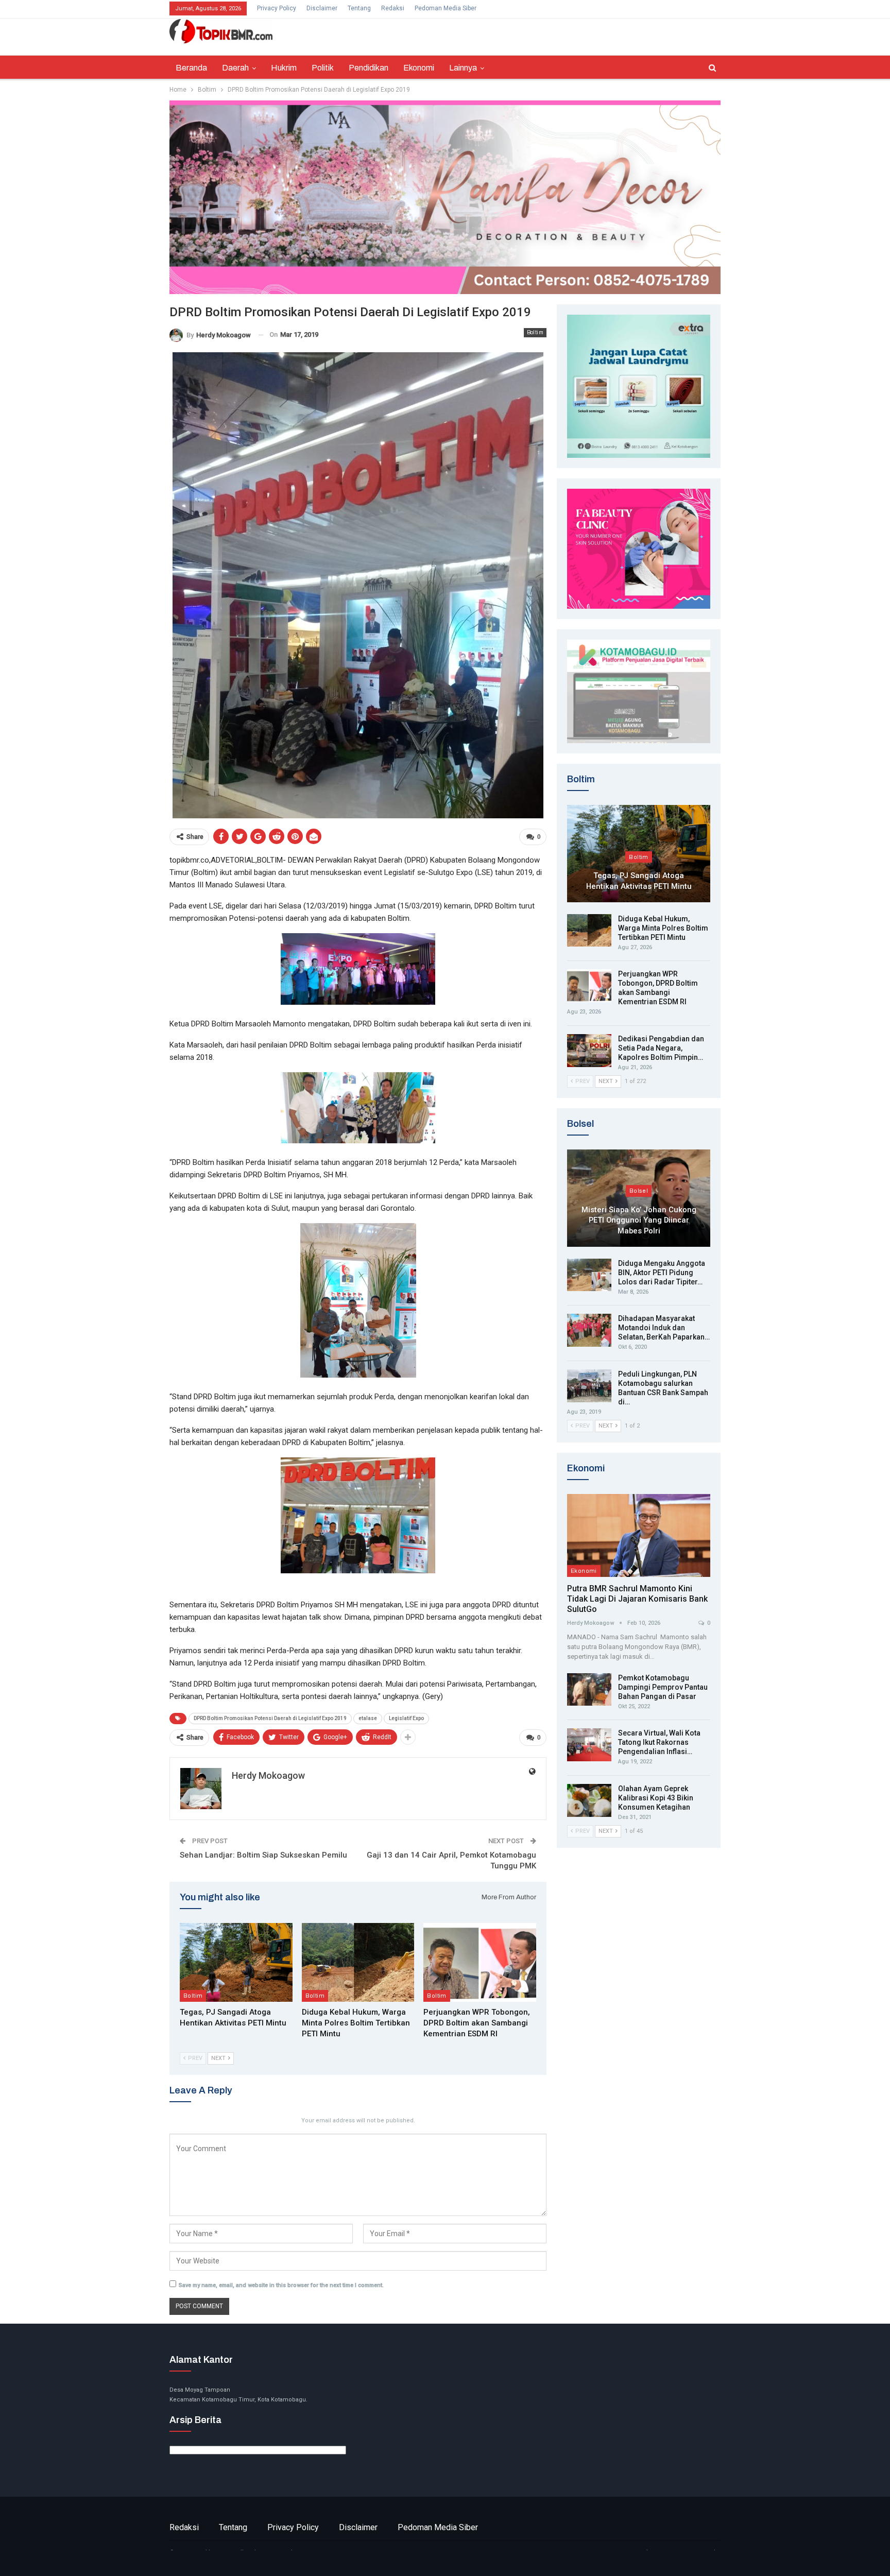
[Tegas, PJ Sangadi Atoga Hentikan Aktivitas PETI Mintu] (236, 1962)
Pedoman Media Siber (446, 8)
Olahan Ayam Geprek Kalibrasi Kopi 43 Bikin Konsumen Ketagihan (656, 1798)
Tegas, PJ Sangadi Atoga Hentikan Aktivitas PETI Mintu (639, 881)
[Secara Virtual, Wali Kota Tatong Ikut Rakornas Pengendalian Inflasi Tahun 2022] (589, 1745)
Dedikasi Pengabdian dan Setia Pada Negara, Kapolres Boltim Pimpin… (661, 1048)
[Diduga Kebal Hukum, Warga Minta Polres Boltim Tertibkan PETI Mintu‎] (358, 1962)
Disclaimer (322, 8)
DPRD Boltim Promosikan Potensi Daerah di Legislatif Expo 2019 (270, 1718)
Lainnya (463, 68)
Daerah (235, 68)
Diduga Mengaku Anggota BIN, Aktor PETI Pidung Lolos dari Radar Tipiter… (662, 1273)
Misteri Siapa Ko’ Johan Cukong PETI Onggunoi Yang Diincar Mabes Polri (639, 1220)
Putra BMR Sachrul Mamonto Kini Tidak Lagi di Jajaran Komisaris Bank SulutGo (637, 1599)
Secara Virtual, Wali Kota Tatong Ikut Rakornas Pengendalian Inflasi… (659, 1742)
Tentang (359, 8)
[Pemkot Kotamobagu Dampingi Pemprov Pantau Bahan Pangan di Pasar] (589, 1690)
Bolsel (639, 1191)
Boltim (535, 332)
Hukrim (284, 68)
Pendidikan (369, 68)
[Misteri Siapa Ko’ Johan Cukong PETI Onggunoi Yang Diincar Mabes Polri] (639, 1198)
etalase (368, 1718)
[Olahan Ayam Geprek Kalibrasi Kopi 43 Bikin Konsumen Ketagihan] (589, 1800)
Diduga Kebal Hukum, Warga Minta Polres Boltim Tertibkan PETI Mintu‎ (663, 928)
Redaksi (393, 8)
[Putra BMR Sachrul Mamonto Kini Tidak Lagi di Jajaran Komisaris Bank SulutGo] (639, 1535)
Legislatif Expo (406, 1718)
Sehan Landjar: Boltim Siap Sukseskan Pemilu (263, 1855)
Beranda (191, 68)
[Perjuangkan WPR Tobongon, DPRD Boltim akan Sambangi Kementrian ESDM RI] (480, 1962)
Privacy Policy (277, 8)
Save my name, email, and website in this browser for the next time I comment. (281, 2285)
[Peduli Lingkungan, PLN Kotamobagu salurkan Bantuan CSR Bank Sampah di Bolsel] (589, 1386)
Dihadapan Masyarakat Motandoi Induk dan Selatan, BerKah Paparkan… (664, 1328)
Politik (323, 68)
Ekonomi (419, 68)
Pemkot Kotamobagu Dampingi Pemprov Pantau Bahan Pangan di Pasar (663, 1687)
